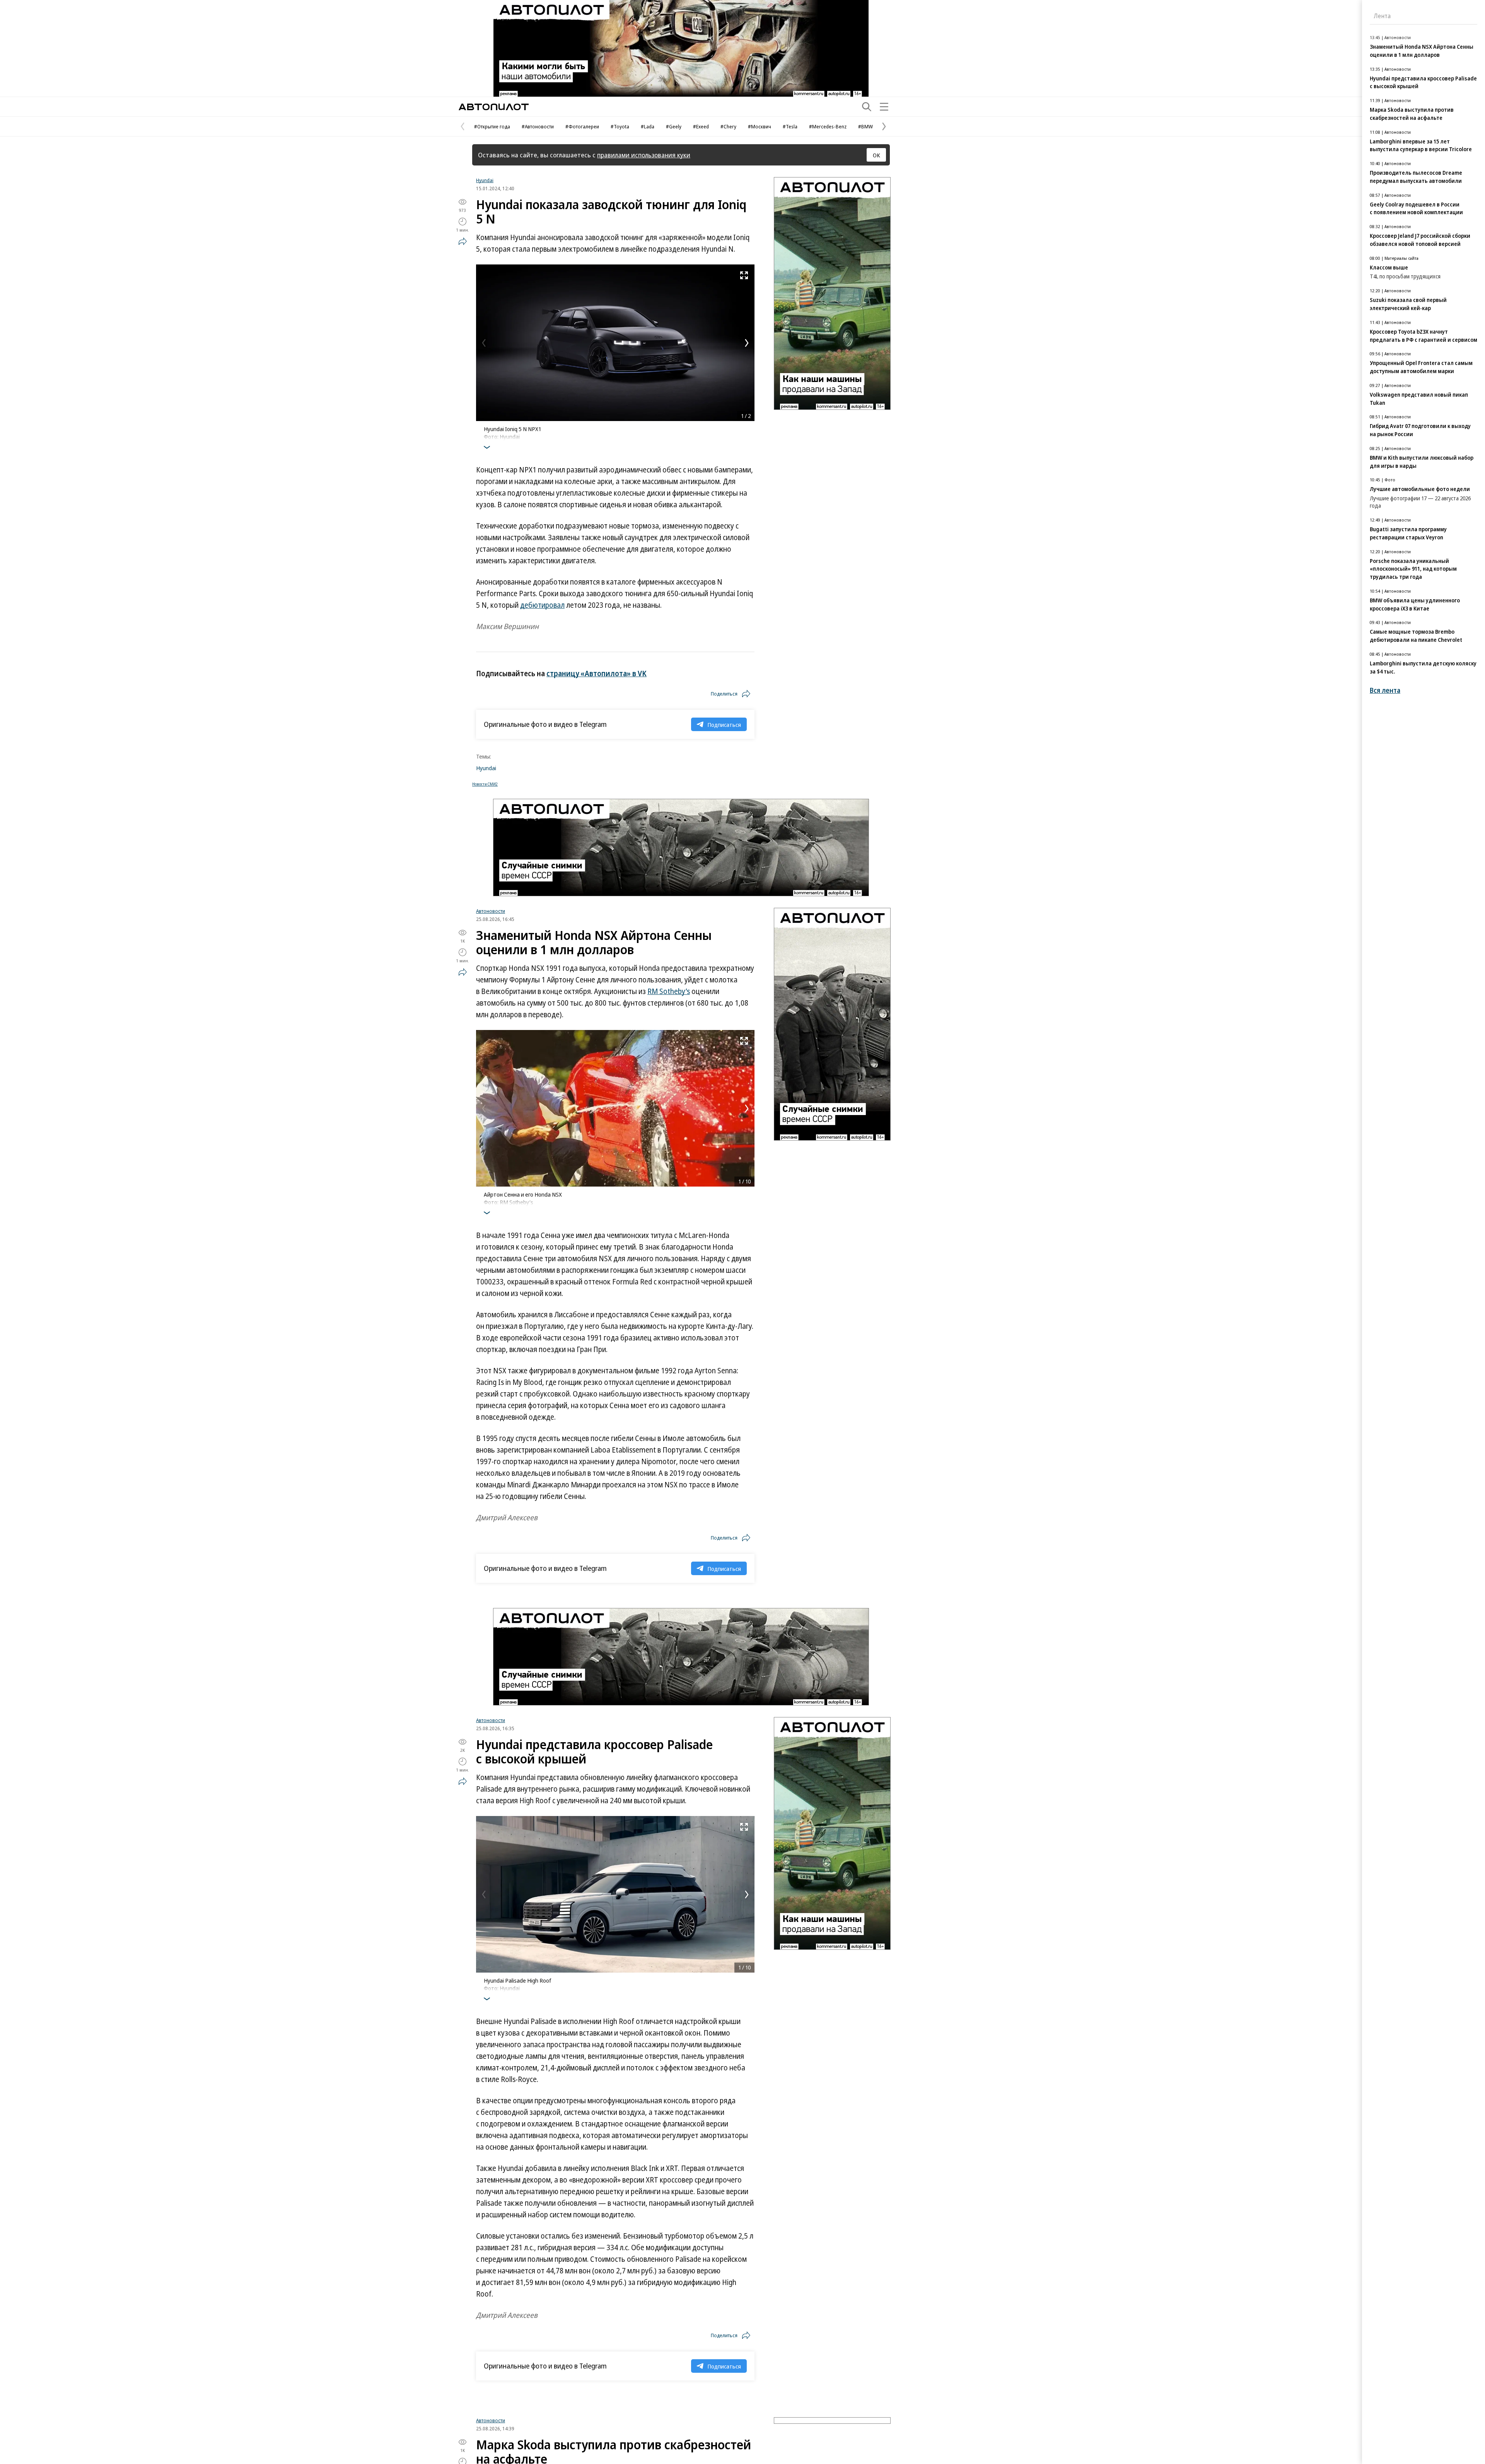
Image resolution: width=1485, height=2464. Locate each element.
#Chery (728, 126)
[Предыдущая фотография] (484, 343)
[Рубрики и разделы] (884, 107)
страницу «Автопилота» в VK (597, 674)
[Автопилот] (494, 107)
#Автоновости (538, 126)
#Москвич (760, 126)
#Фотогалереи (582, 126)
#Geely (674, 126)
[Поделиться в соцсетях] (463, 241)
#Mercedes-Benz (828, 126)
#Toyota (620, 126)
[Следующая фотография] (747, 343)
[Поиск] (867, 107)
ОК (876, 155)
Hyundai (485, 180)
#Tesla (790, 126)
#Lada (648, 126)
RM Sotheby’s (669, 991)
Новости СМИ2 (485, 784)
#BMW (865, 126)
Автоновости (491, 911)
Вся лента (1385, 690)
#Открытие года (492, 126)
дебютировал (542, 605)
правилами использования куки (644, 155)
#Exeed (701, 126)
